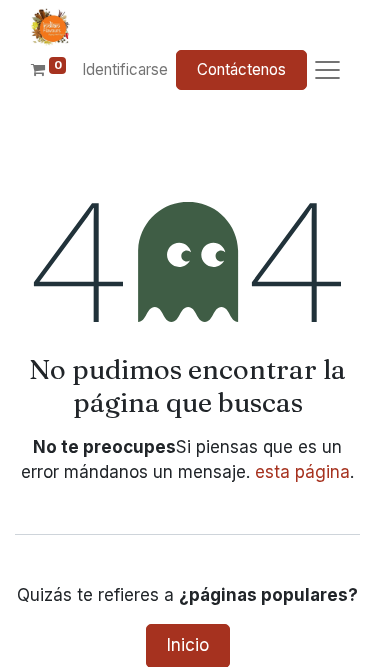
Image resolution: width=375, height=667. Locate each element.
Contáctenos (241, 69)
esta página (302, 472)
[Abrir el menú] (327, 70)
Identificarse (125, 69)
